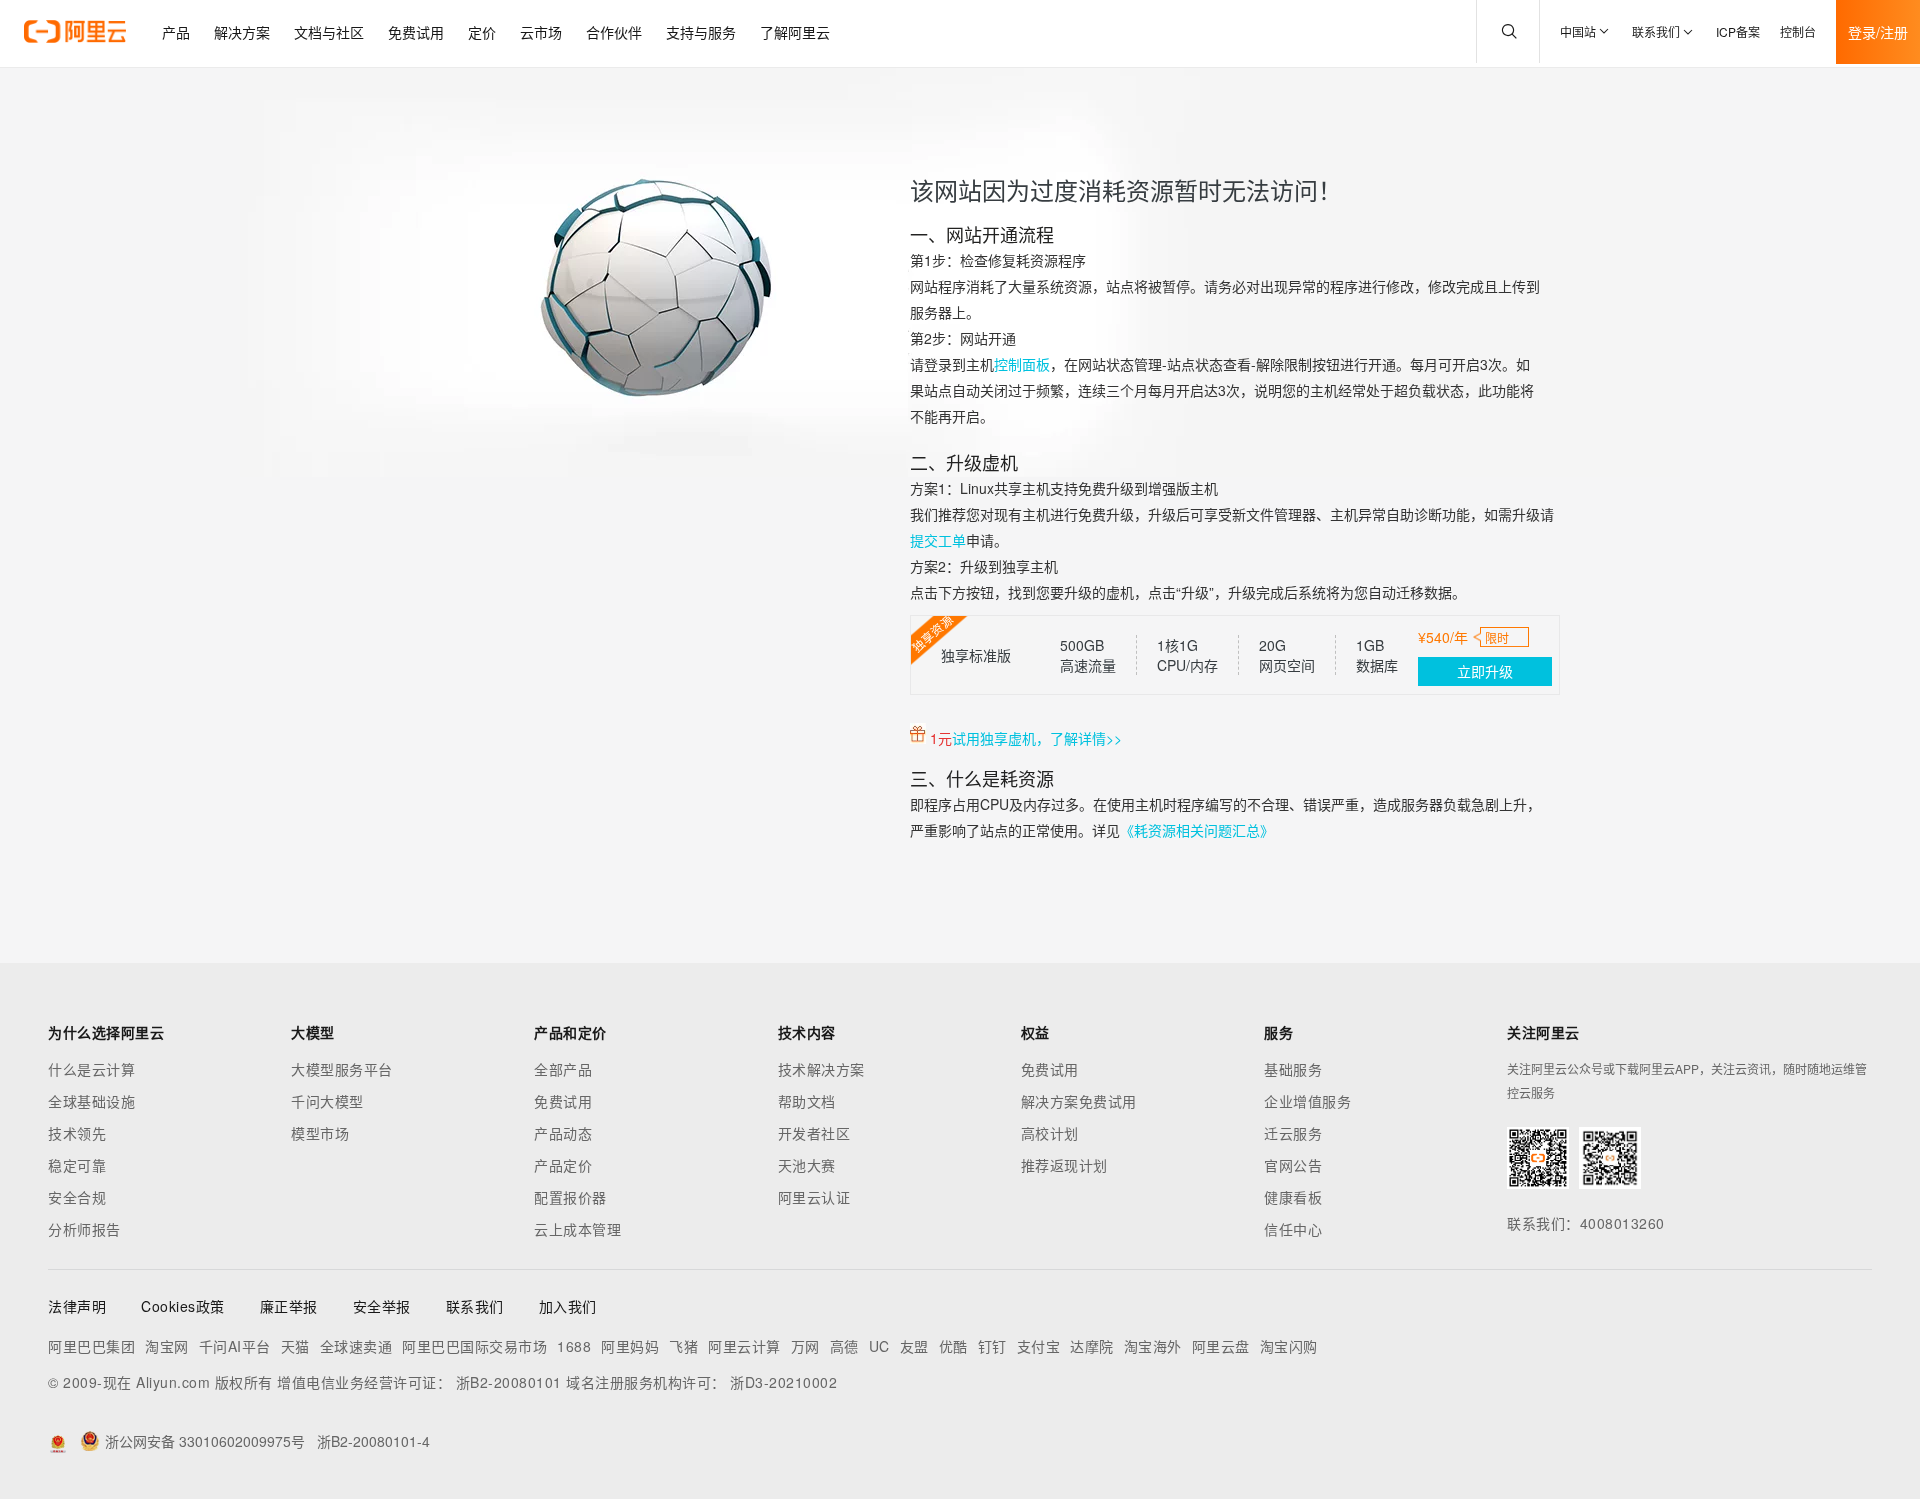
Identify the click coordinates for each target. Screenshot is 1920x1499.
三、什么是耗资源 (982, 778)
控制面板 (1022, 364)
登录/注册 (1878, 32)
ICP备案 (1738, 31)
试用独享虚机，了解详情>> (1037, 738)
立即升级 (1485, 671)
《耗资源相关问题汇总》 (1197, 830)
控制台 (1798, 31)
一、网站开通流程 (982, 234)
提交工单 (938, 540)
